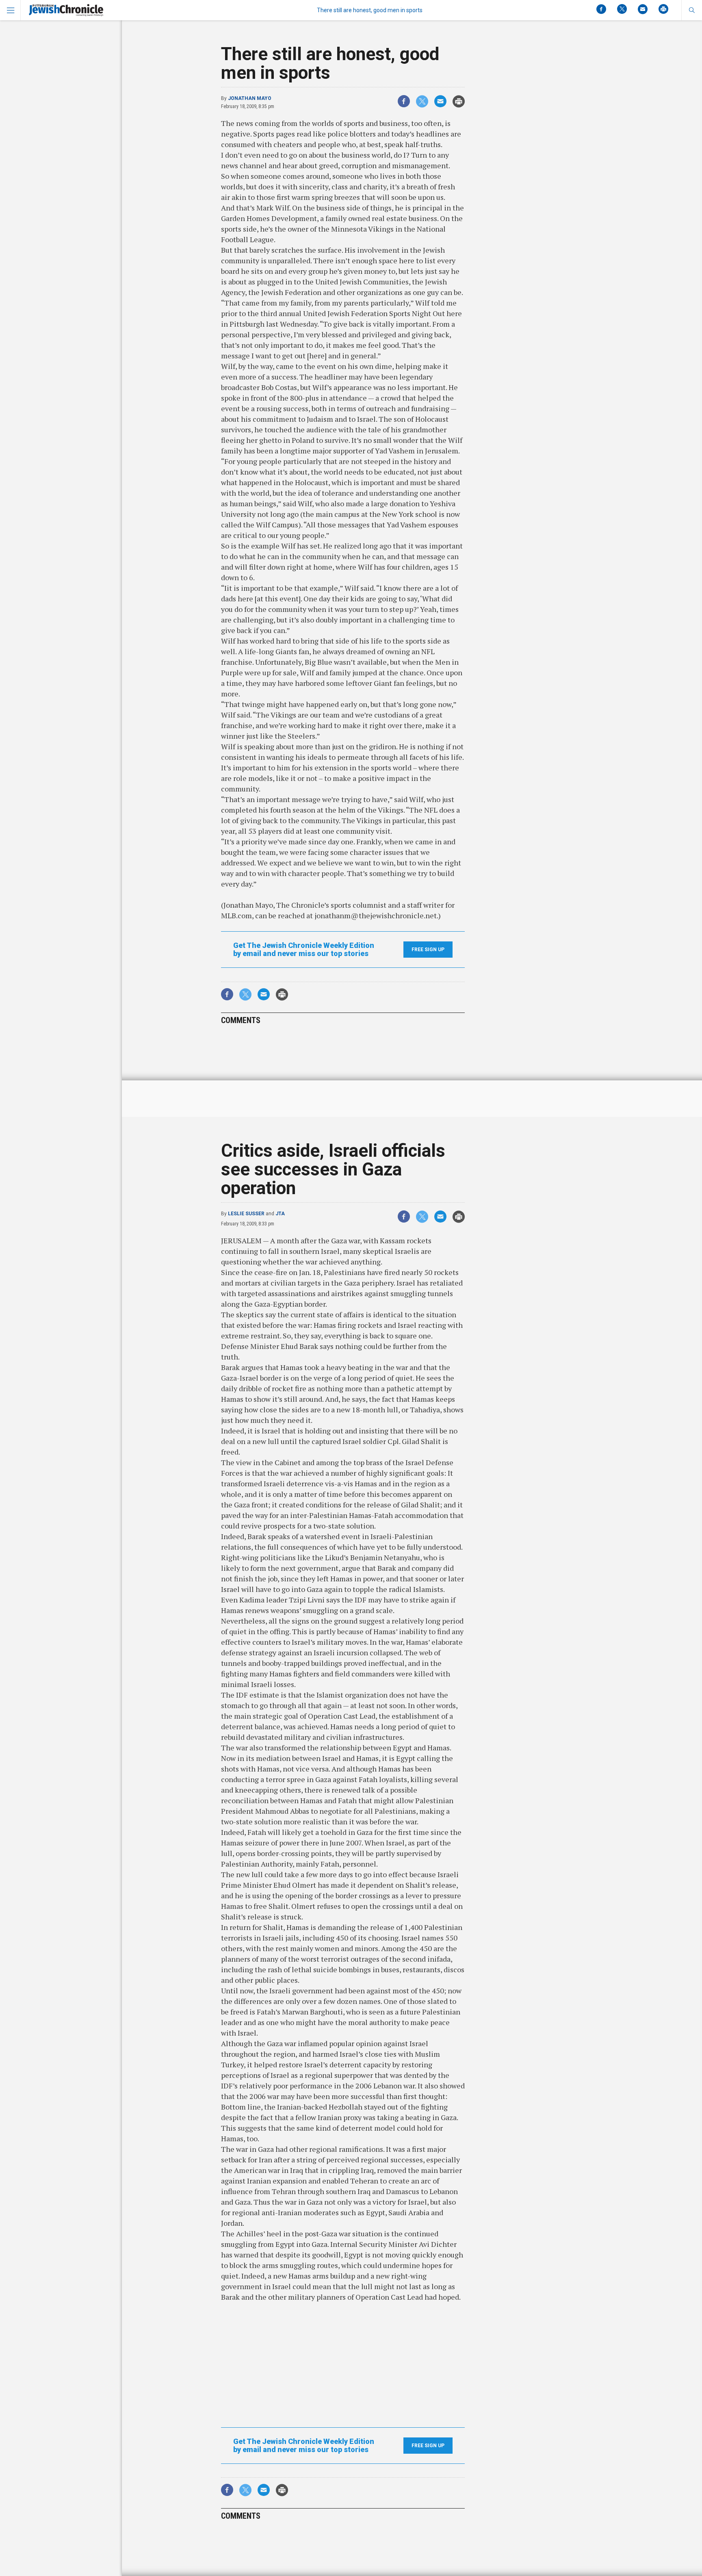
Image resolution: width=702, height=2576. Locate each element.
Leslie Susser (246, 1214)
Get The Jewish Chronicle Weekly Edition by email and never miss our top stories (304, 950)
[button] (692, 10)
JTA (280, 1214)
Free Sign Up (428, 950)
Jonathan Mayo (250, 98)
